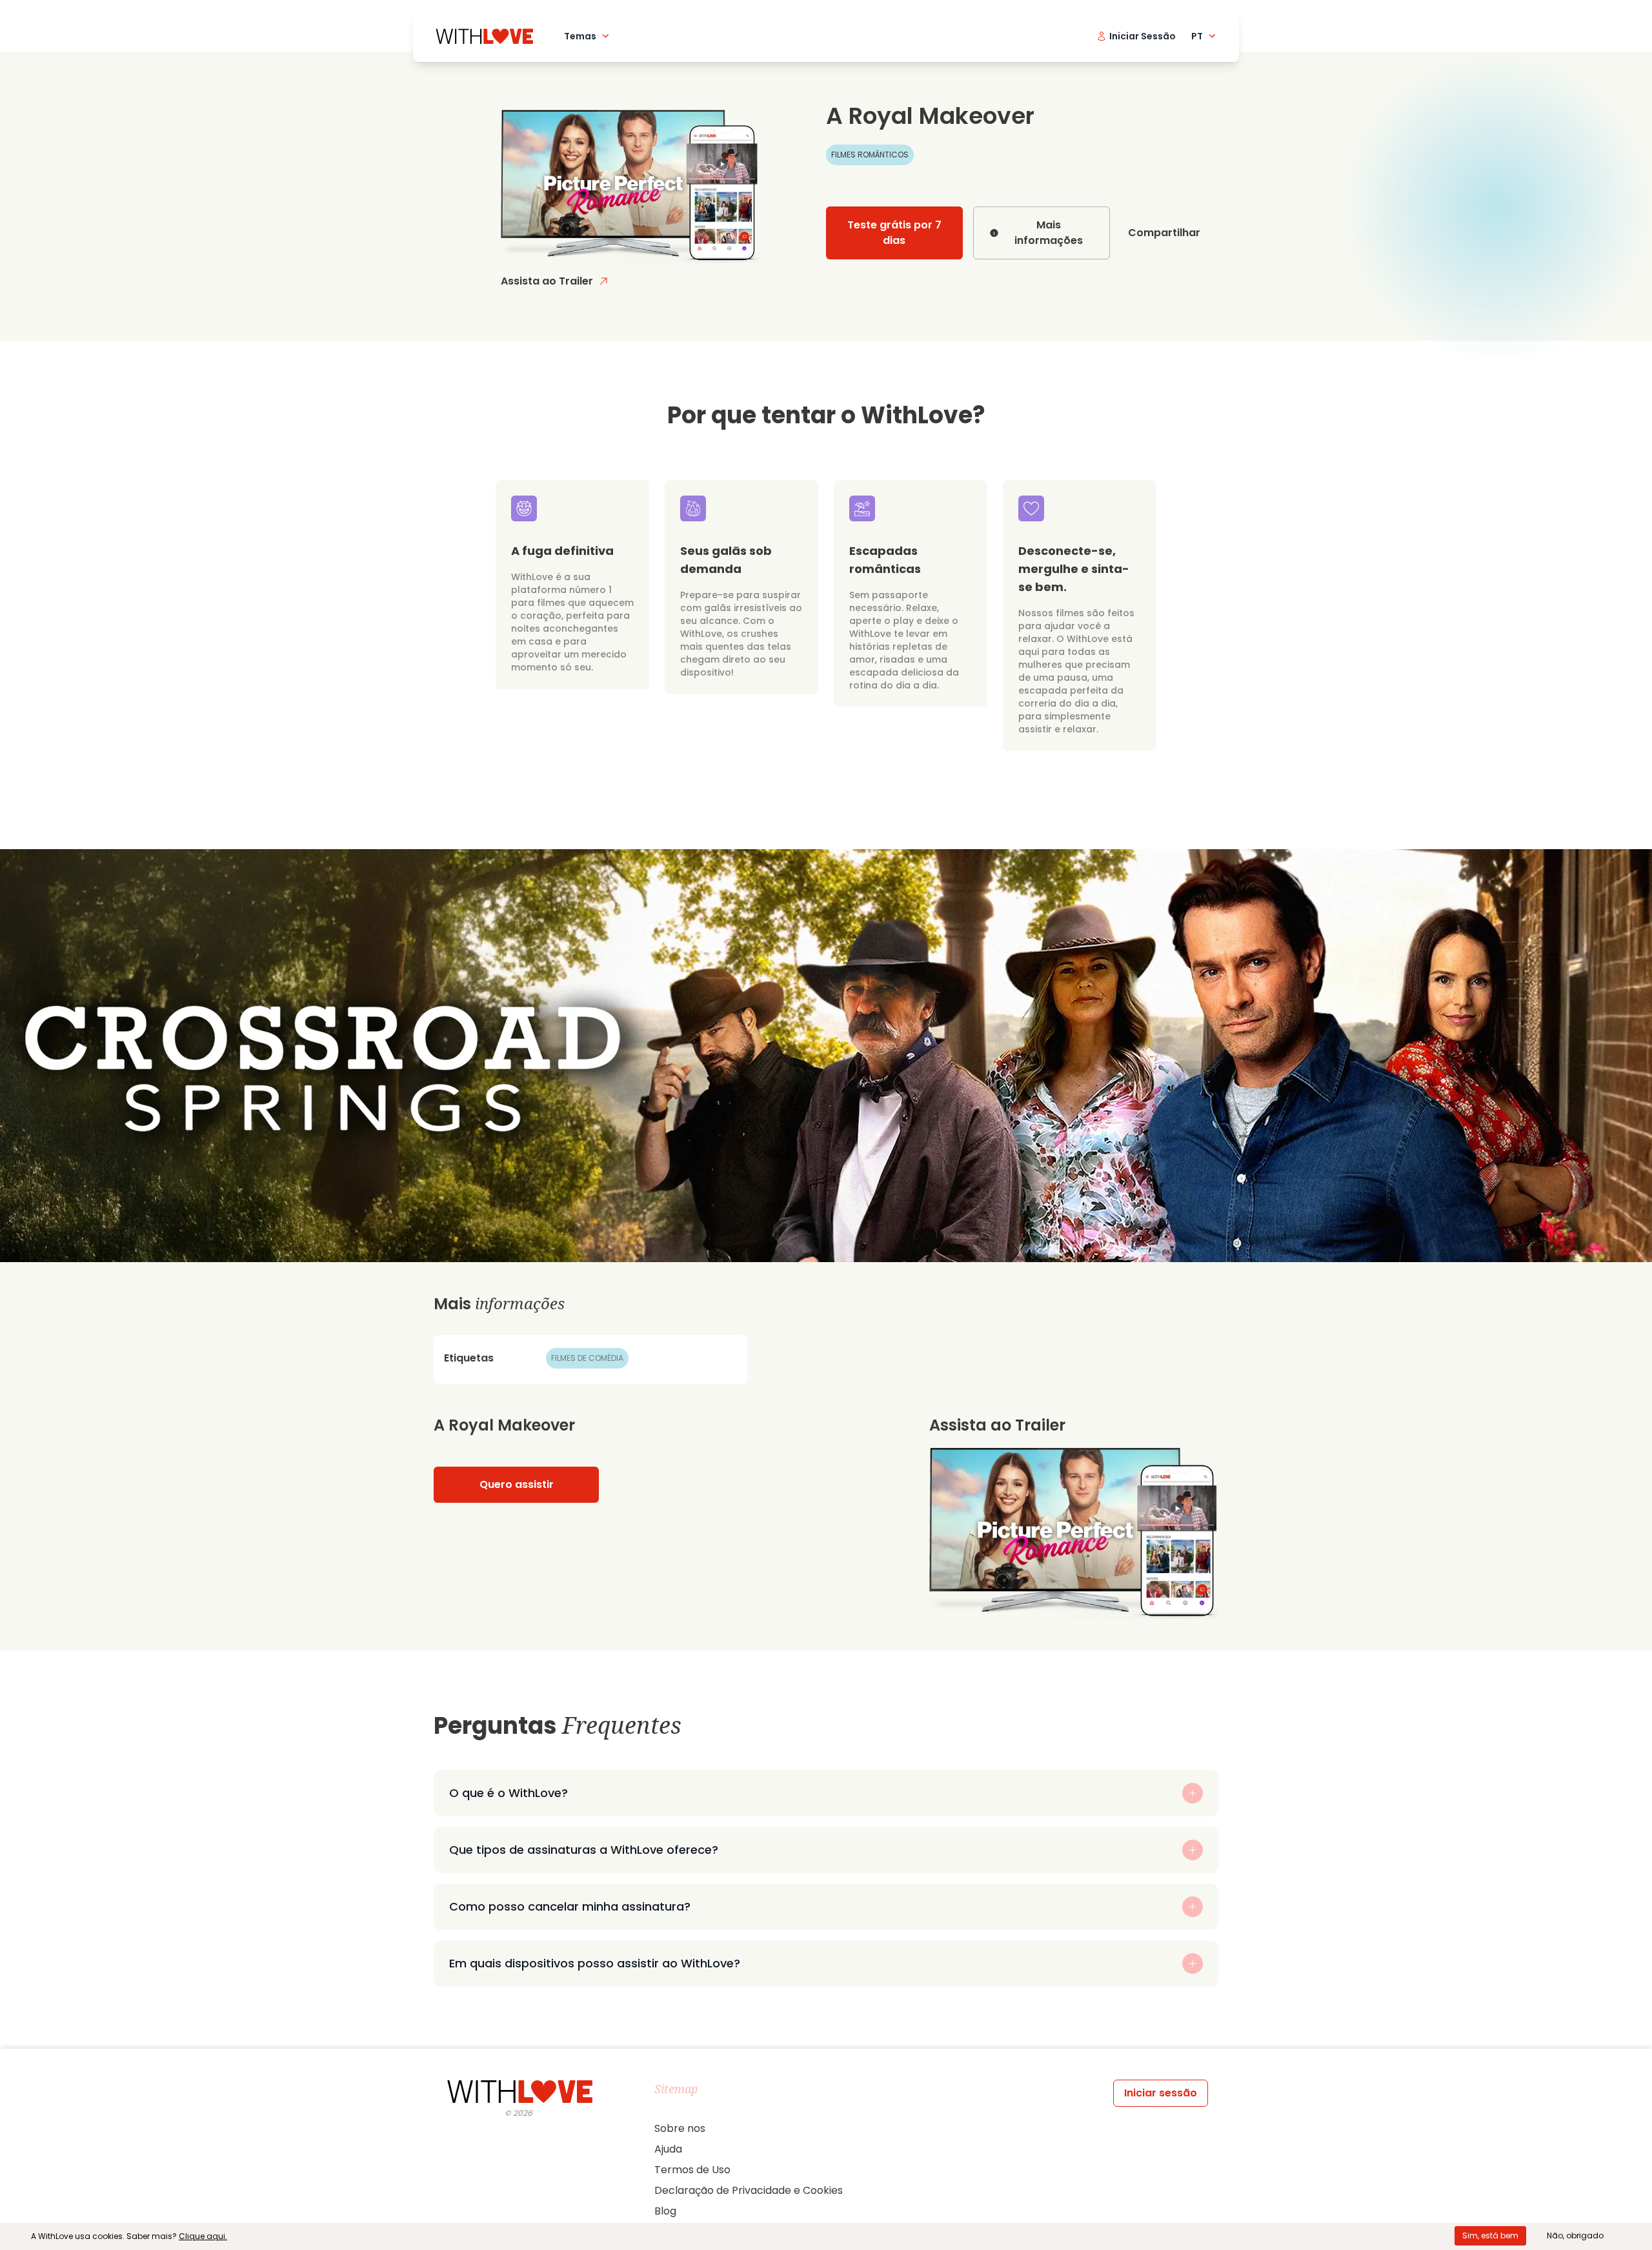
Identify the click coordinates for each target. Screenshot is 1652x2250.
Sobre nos (680, 2128)
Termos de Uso (692, 2170)
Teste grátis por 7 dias (894, 233)
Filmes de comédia (587, 1358)
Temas (580, 36)
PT (1197, 36)
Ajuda (668, 2149)
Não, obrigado (1575, 2235)
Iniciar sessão (1161, 2093)
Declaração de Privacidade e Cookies (749, 2190)
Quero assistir (517, 1484)
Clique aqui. (203, 2236)
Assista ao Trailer (547, 281)
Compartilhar (1164, 233)
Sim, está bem (1490, 2235)
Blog (665, 2211)
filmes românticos (870, 155)
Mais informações (1049, 233)
